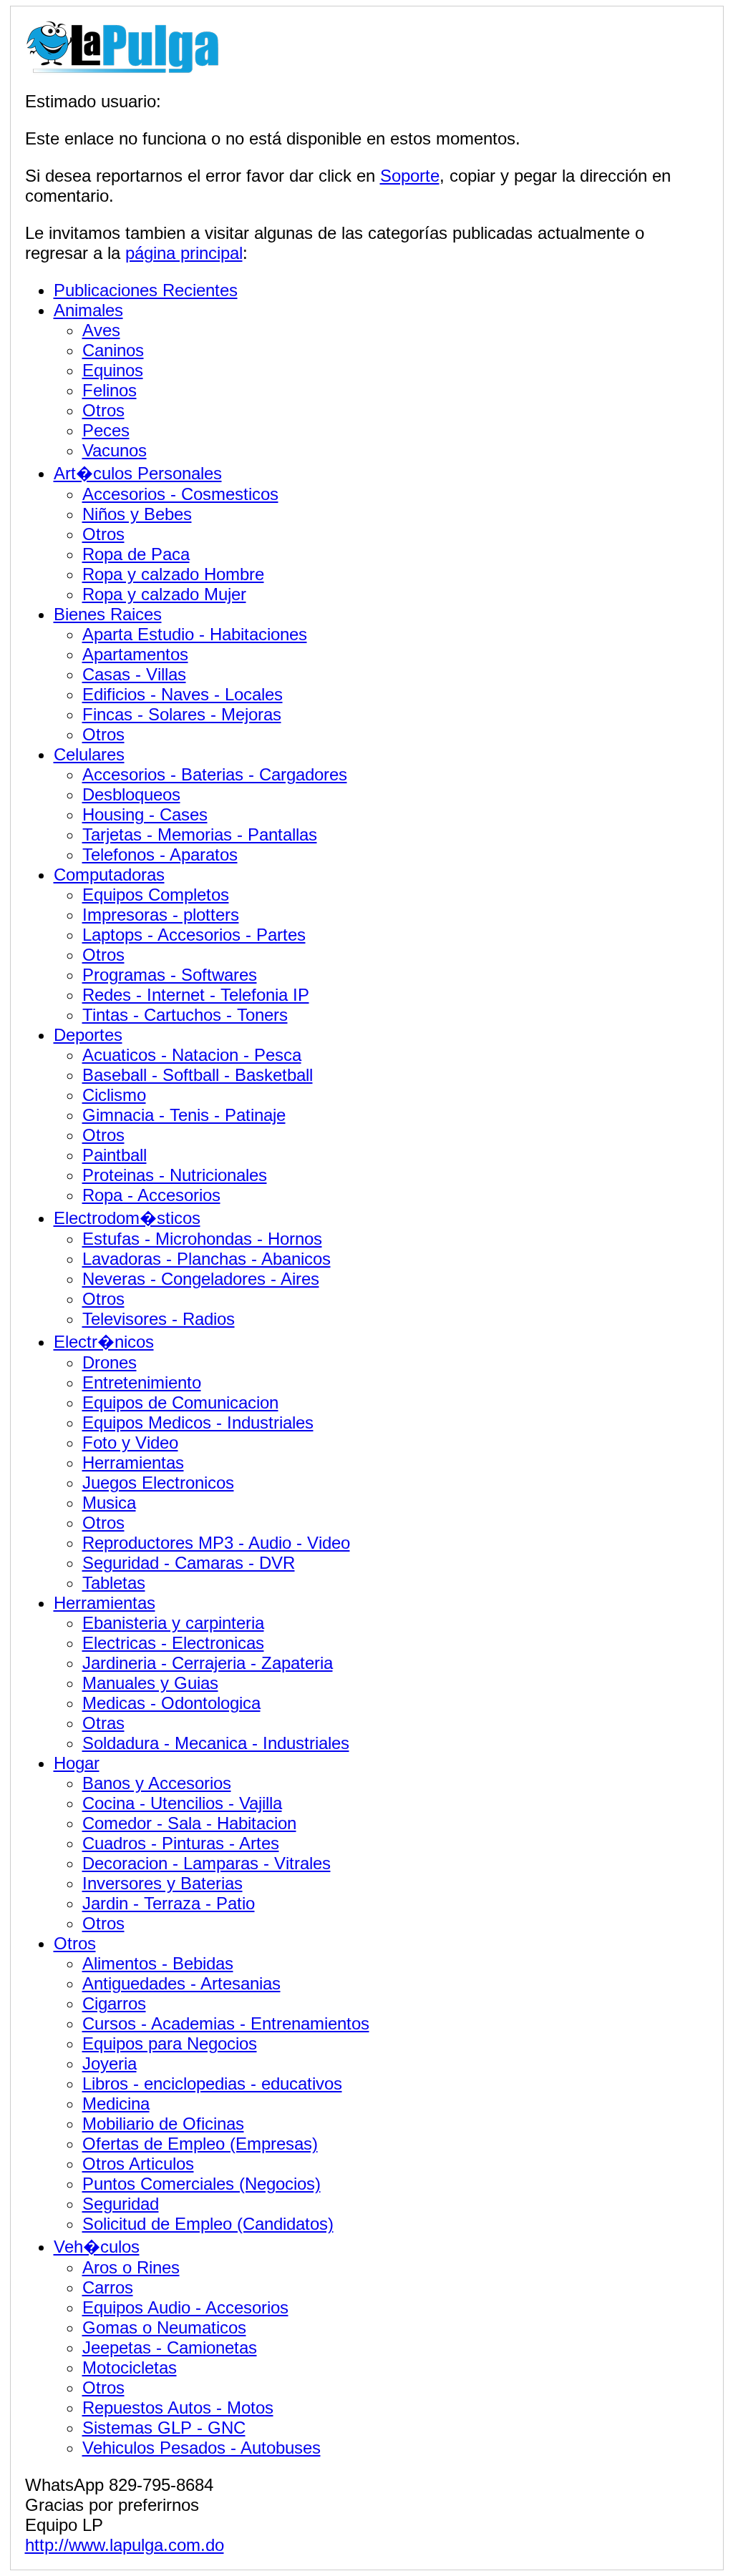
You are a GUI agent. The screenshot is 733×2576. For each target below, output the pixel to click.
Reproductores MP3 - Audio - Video (216, 1543)
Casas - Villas (134, 674)
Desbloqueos (131, 794)
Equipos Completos (156, 895)
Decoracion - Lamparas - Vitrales (207, 1863)
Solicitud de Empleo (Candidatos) (208, 2224)
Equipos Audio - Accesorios (185, 2307)
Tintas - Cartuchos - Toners (185, 1015)
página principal (184, 253)
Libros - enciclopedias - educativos (212, 2083)
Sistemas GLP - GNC (164, 2428)
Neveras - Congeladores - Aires (201, 1279)
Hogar (77, 1763)
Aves (101, 330)
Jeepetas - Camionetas (170, 2347)
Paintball (115, 1155)
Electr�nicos (104, 1342)
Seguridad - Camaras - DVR (189, 1563)
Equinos (113, 370)
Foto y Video (130, 1443)
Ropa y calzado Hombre (173, 574)
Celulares (89, 754)
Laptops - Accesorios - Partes (194, 935)
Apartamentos (135, 654)
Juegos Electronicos (158, 1483)
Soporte (410, 176)
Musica (109, 1503)
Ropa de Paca (136, 554)
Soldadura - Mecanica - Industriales (216, 1743)
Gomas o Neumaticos (164, 2327)
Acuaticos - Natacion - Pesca (192, 1055)
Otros (103, 410)
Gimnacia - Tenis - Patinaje (184, 1115)
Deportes (88, 1035)
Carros (108, 2287)
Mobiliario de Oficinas (163, 2124)
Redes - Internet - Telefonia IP (196, 995)
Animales (88, 310)
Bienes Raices (108, 614)
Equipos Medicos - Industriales (198, 1422)
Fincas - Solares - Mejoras (182, 714)
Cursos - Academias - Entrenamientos (226, 2023)
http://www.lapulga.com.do (125, 2545)
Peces (106, 430)
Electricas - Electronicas (173, 1643)
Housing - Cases (145, 814)
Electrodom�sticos (127, 1218)
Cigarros (114, 2003)
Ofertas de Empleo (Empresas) (200, 2144)
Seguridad (121, 2204)
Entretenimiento (142, 1382)
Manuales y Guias (150, 1683)
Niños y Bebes (137, 514)
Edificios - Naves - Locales (183, 694)
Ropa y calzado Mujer (164, 594)
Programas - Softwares (170, 975)
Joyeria (110, 2063)
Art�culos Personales (138, 473)
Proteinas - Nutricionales (175, 1175)
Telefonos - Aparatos (160, 854)
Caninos (113, 350)
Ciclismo (114, 1095)
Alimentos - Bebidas (158, 1963)
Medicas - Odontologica (171, 1703)
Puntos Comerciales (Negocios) (202, 2184)
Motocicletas (130, 2367)
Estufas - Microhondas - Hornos (202, 1239)
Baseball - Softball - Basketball (198, 1075)
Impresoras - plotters (161, 915)
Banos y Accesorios (157, 1783)
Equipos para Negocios (170, 2043)
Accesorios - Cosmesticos (180, 494)
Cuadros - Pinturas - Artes (181, 1843)
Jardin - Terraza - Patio (169, 1903)
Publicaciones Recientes (146, 290)
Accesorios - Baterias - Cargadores (215, 774)
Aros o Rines (131, 2267)
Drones (110, 1362)
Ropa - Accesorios (151, 1195)
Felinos (110, 390)
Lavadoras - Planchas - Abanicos (207, 1259)
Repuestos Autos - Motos (178, 2408)
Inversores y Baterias (162, 1883)
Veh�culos (97, 2247)
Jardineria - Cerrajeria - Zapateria (208, 1663)
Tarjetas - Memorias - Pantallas (200, 834)
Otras (103, 1723)
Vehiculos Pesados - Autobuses (202, 2448)
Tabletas (114, 1583)
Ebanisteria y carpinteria (173, 1623)
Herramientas (133, 1463)
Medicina (116, 2104)
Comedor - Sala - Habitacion (189, 1823)
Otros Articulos (138, 2164)
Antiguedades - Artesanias (181, 1983)
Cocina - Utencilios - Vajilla (182, 1803)
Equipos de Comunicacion (180, 1402)
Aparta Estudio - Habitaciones (195, 634)
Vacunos (115, 450)
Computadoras (109, 875)
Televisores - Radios (159, 1319)
